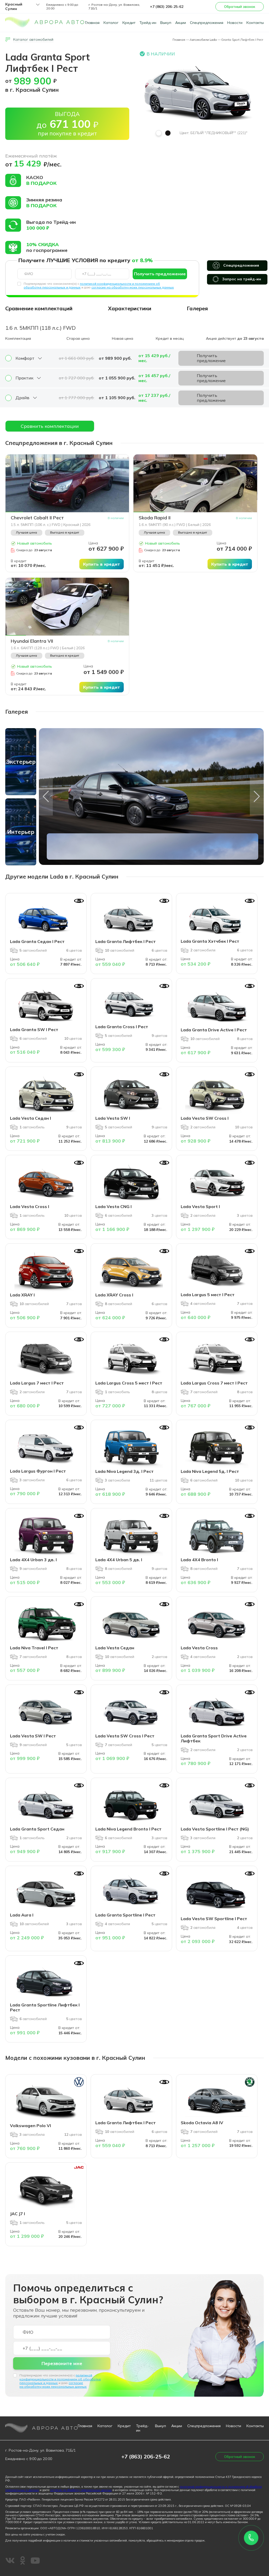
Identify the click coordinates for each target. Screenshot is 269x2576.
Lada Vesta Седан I (30, 1118)
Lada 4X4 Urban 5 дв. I (119, 1560)
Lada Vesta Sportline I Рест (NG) (215, 1829)
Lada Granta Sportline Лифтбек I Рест (45, 2007)
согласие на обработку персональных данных (81, 2490)
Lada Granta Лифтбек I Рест (126, 941)
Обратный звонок (240, 7)
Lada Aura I (22, 1915)
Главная (92, 23)
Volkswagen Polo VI (30, 2126)
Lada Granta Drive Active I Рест (214, 1030)
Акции (181, 23)
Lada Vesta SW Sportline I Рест (214, 1919)
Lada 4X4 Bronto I (199, 1560)
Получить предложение (160, 274)
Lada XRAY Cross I (114, 1295)
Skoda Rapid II (155, 518)
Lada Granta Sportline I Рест (125, 1915)
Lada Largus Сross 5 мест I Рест (129, 1383)
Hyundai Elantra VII (32, 641)
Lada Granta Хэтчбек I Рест (210, 941)
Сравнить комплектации (50, 426)
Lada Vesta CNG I (113, 1206)
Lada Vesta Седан (115, 1648)
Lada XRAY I (22, 1295)
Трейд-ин (148, 23)
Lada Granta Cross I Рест (122, 1027)
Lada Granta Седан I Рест (37, 941)
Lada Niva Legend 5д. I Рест (210, 1471)
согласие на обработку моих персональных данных (133, 287)
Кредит (129, 23)
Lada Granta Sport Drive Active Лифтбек (214, 1738)
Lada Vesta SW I (113, 1118)
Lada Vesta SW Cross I (205, 1118)
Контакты (255, 23)
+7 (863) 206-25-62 (167, 7)
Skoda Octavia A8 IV (202, 2123)
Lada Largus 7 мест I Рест (37, 1383)
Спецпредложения (207, 23)
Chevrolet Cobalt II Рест (37, 518)
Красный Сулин (14, 7)
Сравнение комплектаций (39, 308)
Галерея (197, 308)
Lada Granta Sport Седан (37, 1829)
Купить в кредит (102, 564)
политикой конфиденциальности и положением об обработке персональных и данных (60, 2379)
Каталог (111, 23)
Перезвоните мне (62, 2363)
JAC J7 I (17, 2214)
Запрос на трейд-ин (242, 279)
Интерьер (21, 832)
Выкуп (166, 23)
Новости (235, 23)
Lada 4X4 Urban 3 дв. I (33, 1560)
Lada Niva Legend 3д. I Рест (125, 1471)
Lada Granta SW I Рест (34, 1030)
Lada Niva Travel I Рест (34, 1648)
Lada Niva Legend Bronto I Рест (128, 1829)
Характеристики (130, 308)
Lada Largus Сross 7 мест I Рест (214, 1383)
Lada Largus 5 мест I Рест (208, 1295)
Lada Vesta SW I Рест (33, 1736)
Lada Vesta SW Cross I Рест (125, 1736)
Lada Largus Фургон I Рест (38, 1471)
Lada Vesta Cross (199, 1648)
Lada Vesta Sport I (200, 1206)
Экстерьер (21, 762)
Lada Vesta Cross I (30, 1206)
